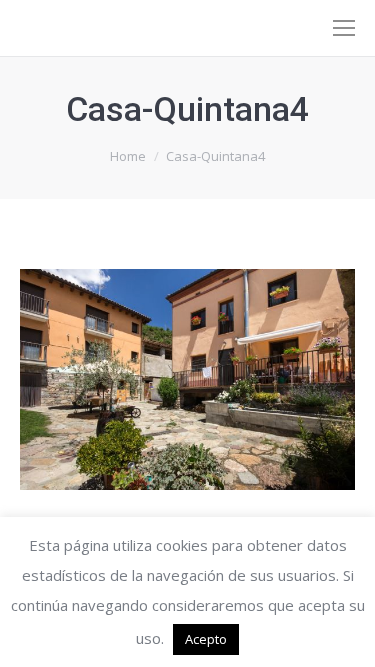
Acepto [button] (206, 639)
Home (128, 156)
